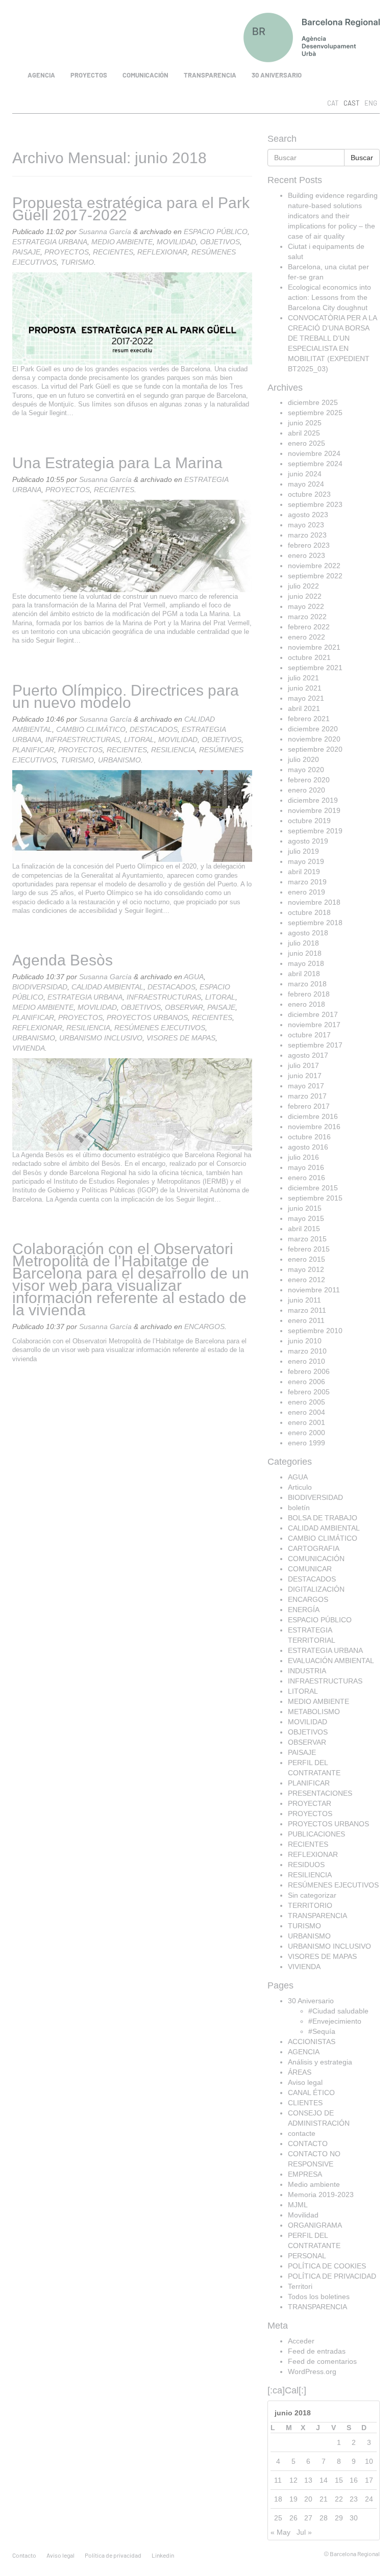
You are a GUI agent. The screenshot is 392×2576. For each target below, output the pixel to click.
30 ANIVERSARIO (277, 75)
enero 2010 (307, 1361)
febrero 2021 (309, 719)
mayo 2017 (306, 1086)
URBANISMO (119, 760)
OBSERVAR (184, 1007)
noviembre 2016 (314, 1127)
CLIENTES (305, 2103)
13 (308, 2480)
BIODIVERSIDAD (40, 987)
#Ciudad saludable (338, 2011)
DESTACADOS (154, 729)
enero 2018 (307, 1004)
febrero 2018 (309, 994)
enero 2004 (307, 1412)
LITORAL (139, 739)
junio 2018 (305, 953)
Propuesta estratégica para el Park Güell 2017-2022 (131, 209)
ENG (371, 103)
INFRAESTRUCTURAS (83, 739)
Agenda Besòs (63, 960)
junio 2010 (305, 1341)
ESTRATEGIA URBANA (50, 242)
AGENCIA (41, 75)
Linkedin (163, 2555)
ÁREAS (300, 2072)
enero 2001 (307, 1422)
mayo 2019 (306, 861)
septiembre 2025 (315, 413)
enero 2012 (307, 1280)
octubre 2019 (309, 821)
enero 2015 (307, 1259)
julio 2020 (303, 759)
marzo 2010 (307, 1351)
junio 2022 (305, 596)
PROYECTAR (310, 1803)
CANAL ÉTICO (311, 2093)
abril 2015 (304, 1229)
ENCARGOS (204, 1327)
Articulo (300, 1487)
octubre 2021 (309, 657)
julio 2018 (303, 943)
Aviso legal (305, 2082)
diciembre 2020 (313, 729)
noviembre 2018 (314, 902)
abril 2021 (304, 708)
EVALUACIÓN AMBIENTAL (331, 1661)
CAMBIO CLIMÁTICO (91, 729)
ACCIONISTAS (312, 2042)
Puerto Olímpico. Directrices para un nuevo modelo (126, 696)
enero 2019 (307, 892)
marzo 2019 (307, 882)
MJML (298, 2205)
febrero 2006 (309, 1371)
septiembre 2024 (315, 464)
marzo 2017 (307, 1096)
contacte (302, 2133)
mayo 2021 (306, 698)
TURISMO (77, 262)
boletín (299, 1508)
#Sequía (322, 2031)
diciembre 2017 (313, 1014)
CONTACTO (308, 2144)
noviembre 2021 (314, 647)
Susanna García (105, 232)
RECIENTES (113, 252)
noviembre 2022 (314, 566)
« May (280, 2532)
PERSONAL (307, 2256)
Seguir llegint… (51, 413)
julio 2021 (303, 678)
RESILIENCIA (173, 750)
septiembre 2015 (315, 1198)
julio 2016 (303, 1157)
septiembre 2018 (315, 923)
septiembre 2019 (315, 831)
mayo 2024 (306, 484)
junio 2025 (305, 423)
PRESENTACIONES (320, 1793)
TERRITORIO (310, 1905)
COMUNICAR (310, 1569)
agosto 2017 (308, 1055)
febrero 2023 (309, 545)
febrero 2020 (309, 780)
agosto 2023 (308, 515)
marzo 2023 (307, 535)
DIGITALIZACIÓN (316, 1589)
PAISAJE (26, 252)
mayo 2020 (306, 770)
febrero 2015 (309, 1249)
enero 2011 (306, 1320)
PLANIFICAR (33, 750)
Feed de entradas (317, 2351)
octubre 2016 (309, 1137)
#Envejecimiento (335, 2021)
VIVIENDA (29, 1048)
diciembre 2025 (313, 402)
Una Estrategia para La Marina (117, 463)
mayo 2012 (306, 1269)
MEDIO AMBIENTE (122, 242)
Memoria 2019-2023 (321, 2195)
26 (293, 2518)
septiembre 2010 (315, 1331)
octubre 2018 (309, 912)
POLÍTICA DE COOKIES (327, 2266)
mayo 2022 (306, 606)
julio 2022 (303, 586)
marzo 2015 (307, 1239)
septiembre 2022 (315, 576)
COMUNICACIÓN (145, 75)
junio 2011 (304, 1300)
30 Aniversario (311, 2001)
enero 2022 (307, 637)
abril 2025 (304, 433)
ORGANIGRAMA (315, 2225)
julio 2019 (303, 851)
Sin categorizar (312, 1895)
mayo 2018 (306, 963)
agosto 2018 (308, 933)
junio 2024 (305, 474)
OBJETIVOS (220, 242)
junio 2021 (305, 688)
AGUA (194, 977)
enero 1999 (307, 1443)
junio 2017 (305, 1076)
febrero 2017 (309, 1106)
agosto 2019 (308, 841)
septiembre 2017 (315, 1045)
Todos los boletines (319, 2297)
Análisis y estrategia (320, 2062)
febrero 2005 (309, 1392)
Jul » (304, 2532)
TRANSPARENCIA (210, 75)
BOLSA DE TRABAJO (323, 1518)
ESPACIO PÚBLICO (216, 232)
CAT (333, 103)
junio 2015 (305, 1208)
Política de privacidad (113, 2555)
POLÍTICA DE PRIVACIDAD (332, 2276)
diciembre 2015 (313, 1188)
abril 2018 (304, 974)
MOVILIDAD (176, 242)
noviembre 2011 (314, 1290)
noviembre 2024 (314, 453)
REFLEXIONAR (162, 252)
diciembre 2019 (313, 800)
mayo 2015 (306, 1218)
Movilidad (303, 2215)
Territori (300, 2286)
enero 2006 (307, 1382)
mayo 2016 (306, 1167)
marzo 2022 (307, 617)
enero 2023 (307, 555)
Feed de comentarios (322, 2361)
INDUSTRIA (307, 1671)
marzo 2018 (307, 984)
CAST (351, 103)
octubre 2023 (309, 494)
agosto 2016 (308, 1147)
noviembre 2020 (314, 739)
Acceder (301, 2341)
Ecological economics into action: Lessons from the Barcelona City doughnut (329, 297)
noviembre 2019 (314, 810)
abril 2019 (304, 872)
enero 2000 (307, 1433)
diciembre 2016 (313, 1116)
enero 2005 (307, 1402)
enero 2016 (307, 1178)
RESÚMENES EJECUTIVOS (160, 1028)
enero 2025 (307, 443)
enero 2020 (307, 790)
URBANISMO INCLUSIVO (101, 1038)
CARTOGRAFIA (314, 1548)
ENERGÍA (304, 1610)
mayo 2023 (306, 525)
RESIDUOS (306, 1865)
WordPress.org (312, 2371)
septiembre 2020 (315, 749)
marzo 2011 (307, 1310)
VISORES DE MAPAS (181, 1038)
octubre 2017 (309, 1035)
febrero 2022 (309, 627)
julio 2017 (303, 1065)
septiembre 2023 (315, 504)
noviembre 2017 (314, 1025)
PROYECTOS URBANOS (147, 1017)
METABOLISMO (314, 1712)
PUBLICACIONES (316, 1834)
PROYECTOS (89, 75)
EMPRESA (305, 2174)
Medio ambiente (314, 2184)
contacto (24, 2555)
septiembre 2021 (315, 668)
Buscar (362, 158)
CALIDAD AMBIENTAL (107, 987)
